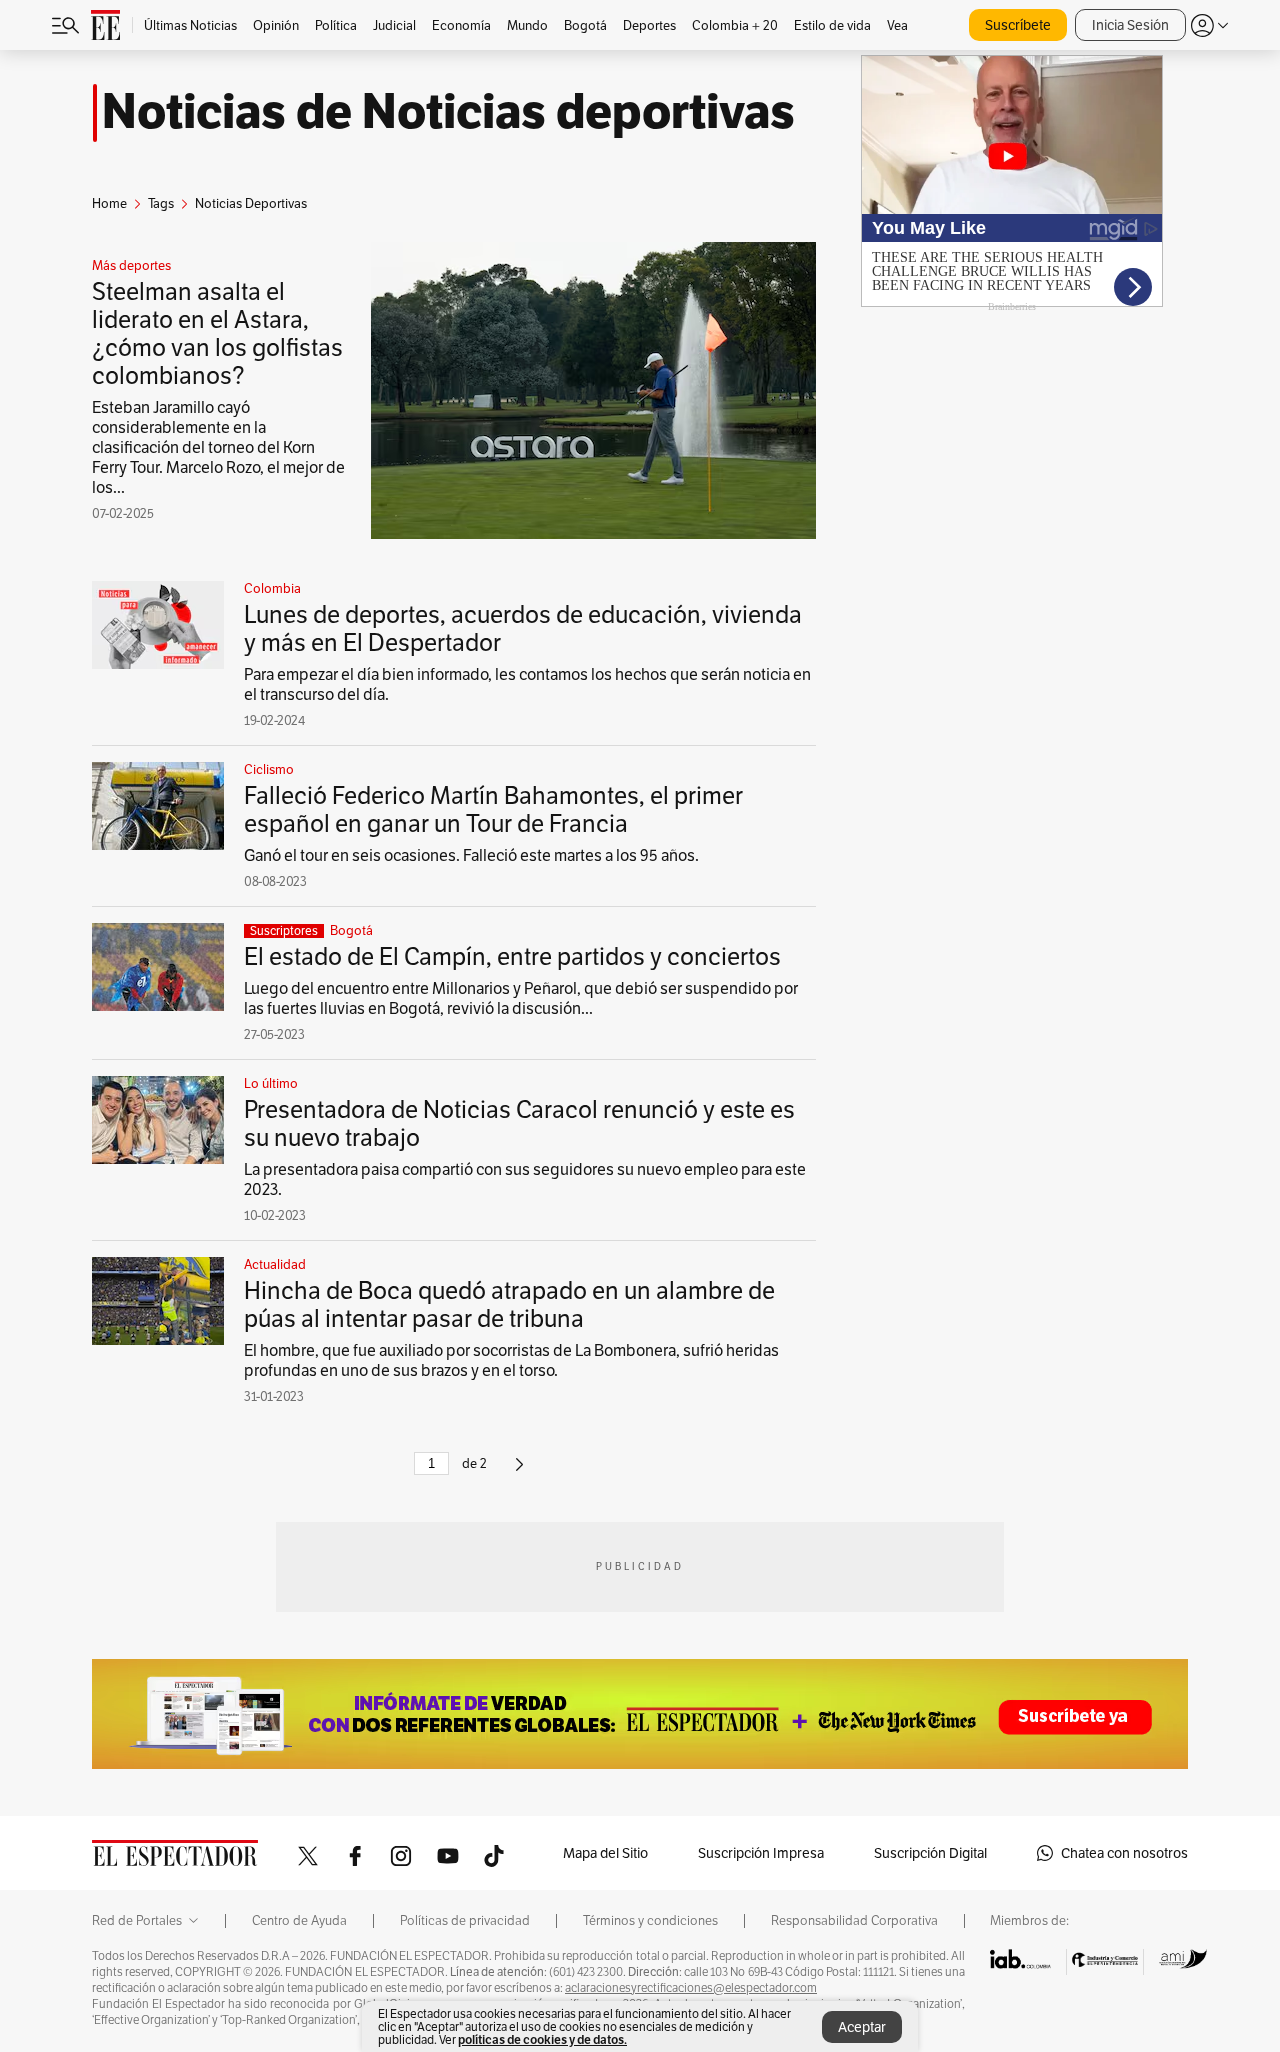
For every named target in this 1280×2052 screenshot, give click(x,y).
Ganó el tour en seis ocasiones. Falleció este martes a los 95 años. (471, 855)
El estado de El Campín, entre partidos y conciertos (512, 956)
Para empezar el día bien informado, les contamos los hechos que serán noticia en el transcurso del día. (527, 684)
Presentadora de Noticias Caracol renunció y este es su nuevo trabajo (519, 1123)
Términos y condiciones (650, 1921)
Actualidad (275, 1265)
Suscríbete (1018, 25)
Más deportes (131, 266)
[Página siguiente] (519, 1472)
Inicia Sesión (1130, 25)
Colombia (272, 589)
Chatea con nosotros (1124, 1853)
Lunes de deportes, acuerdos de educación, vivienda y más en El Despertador (523, 628)
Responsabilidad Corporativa (854, 1921)
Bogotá (351, 931)
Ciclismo (269, 770)
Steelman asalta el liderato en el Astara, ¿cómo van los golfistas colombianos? (217, 333)
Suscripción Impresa (761, 1853)
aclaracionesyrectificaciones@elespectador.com (691, 1988)
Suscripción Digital (930, 1853)
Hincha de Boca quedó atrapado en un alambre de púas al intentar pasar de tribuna (509, 1304)
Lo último (271, 1084)
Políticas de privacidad (465, 1921)
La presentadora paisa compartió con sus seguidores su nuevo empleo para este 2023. (525, 1179)
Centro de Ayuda (299, 1921)
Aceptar (862, 2027)
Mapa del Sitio (605, 1853)
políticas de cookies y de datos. (542, 2039)
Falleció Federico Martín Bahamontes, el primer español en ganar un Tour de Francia (493, 809)
